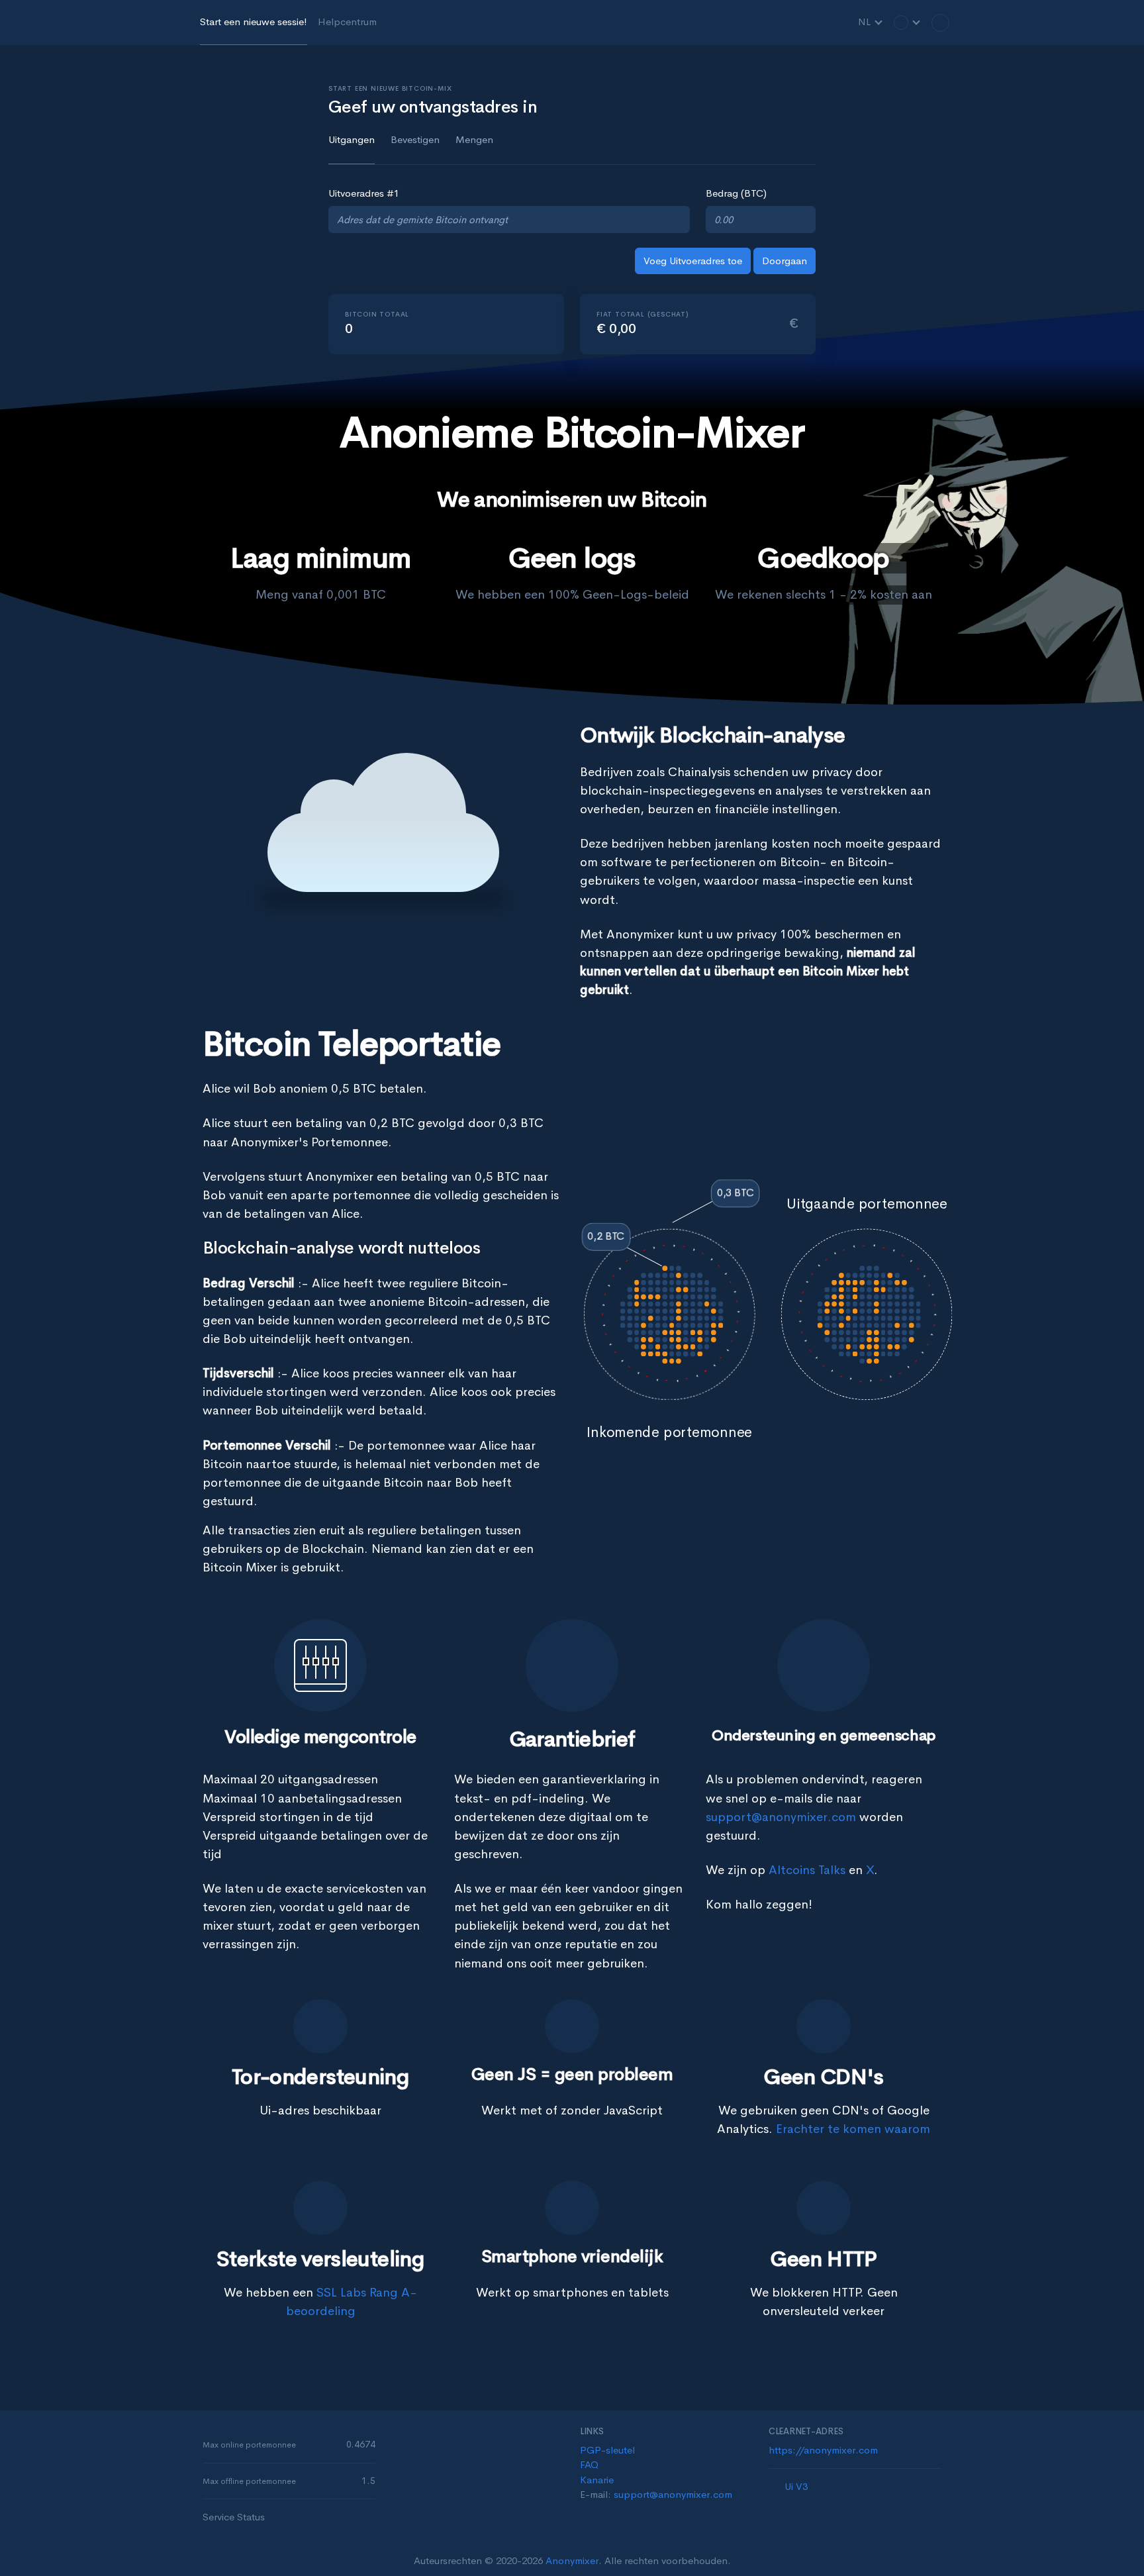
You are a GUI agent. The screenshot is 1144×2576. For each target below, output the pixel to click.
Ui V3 (796, 2486)
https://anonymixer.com (823, 2450)
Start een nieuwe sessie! (254, 22)
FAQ (589, 2464)
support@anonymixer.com (781, 1817)
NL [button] (866, 22)
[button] (907, 22)
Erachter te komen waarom (853, 2129)
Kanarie (597, 2480)
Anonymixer (572, 2560)
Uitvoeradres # (364, 193)
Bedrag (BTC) (736, 193)
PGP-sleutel (607, 2450)
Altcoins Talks (807, 1870)
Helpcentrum (347, 22)
